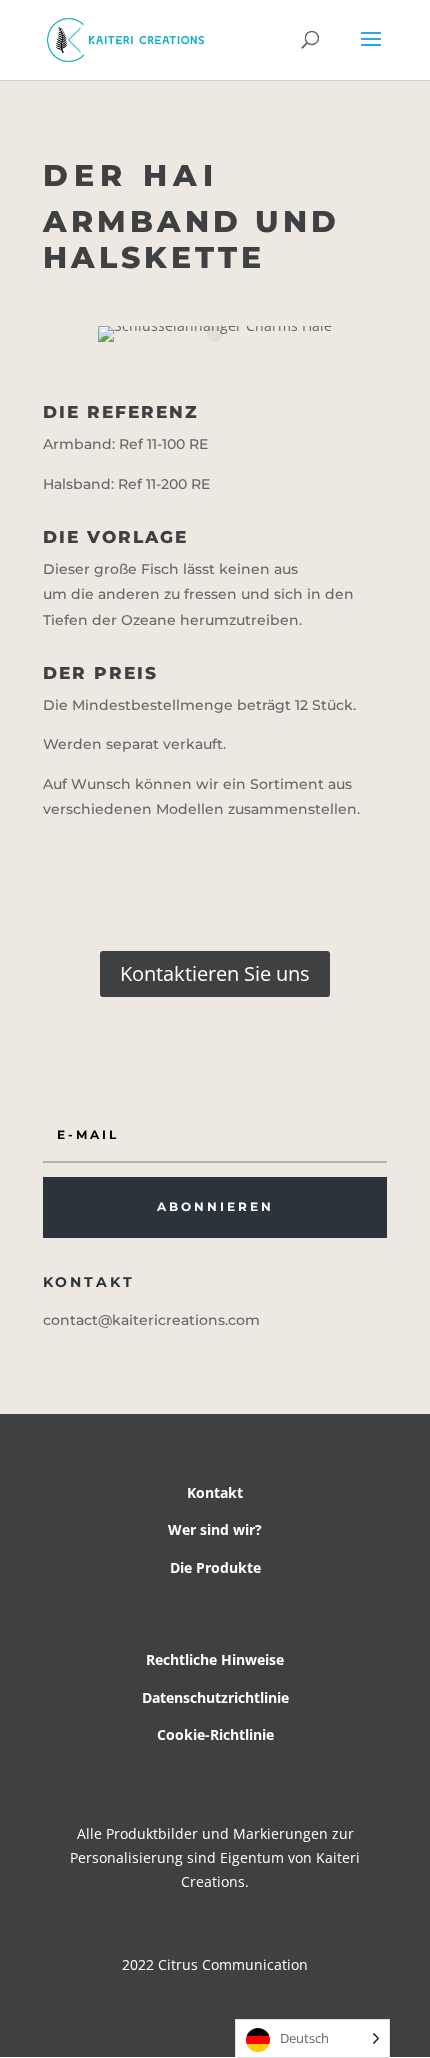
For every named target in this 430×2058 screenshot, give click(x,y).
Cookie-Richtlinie (215, 1734)
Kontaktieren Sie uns (215, 973)
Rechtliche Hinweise (215, 1659)
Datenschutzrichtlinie (215, 1697)
